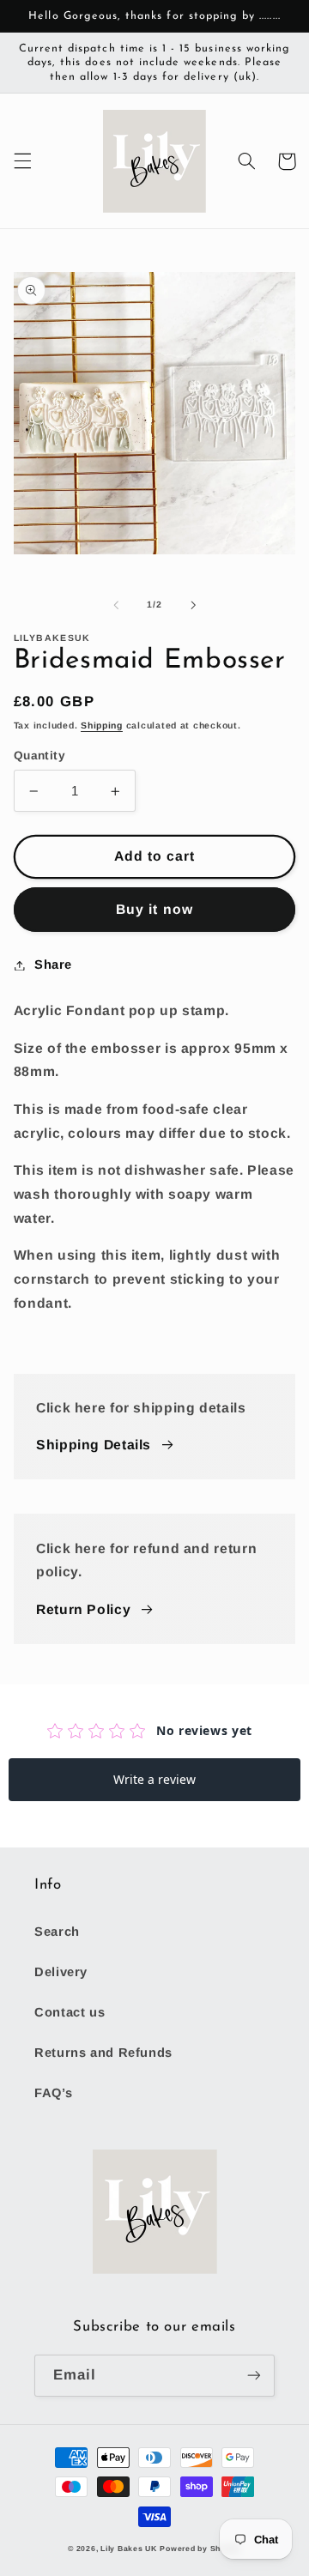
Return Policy (83, 1609)
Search (57, 1932)
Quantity (39, 756)
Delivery (61, 1972)
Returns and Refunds (103, 2053)
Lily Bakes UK (129, 2549)
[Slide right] (193, 605)
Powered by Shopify (200, 2549)
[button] (22, 161)
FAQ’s (53, 2093)
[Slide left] (116, 605)
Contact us (70, 2012)
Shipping (102, 725)
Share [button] (53, 964)
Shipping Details (94, 1445)
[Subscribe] (254, 2376)
